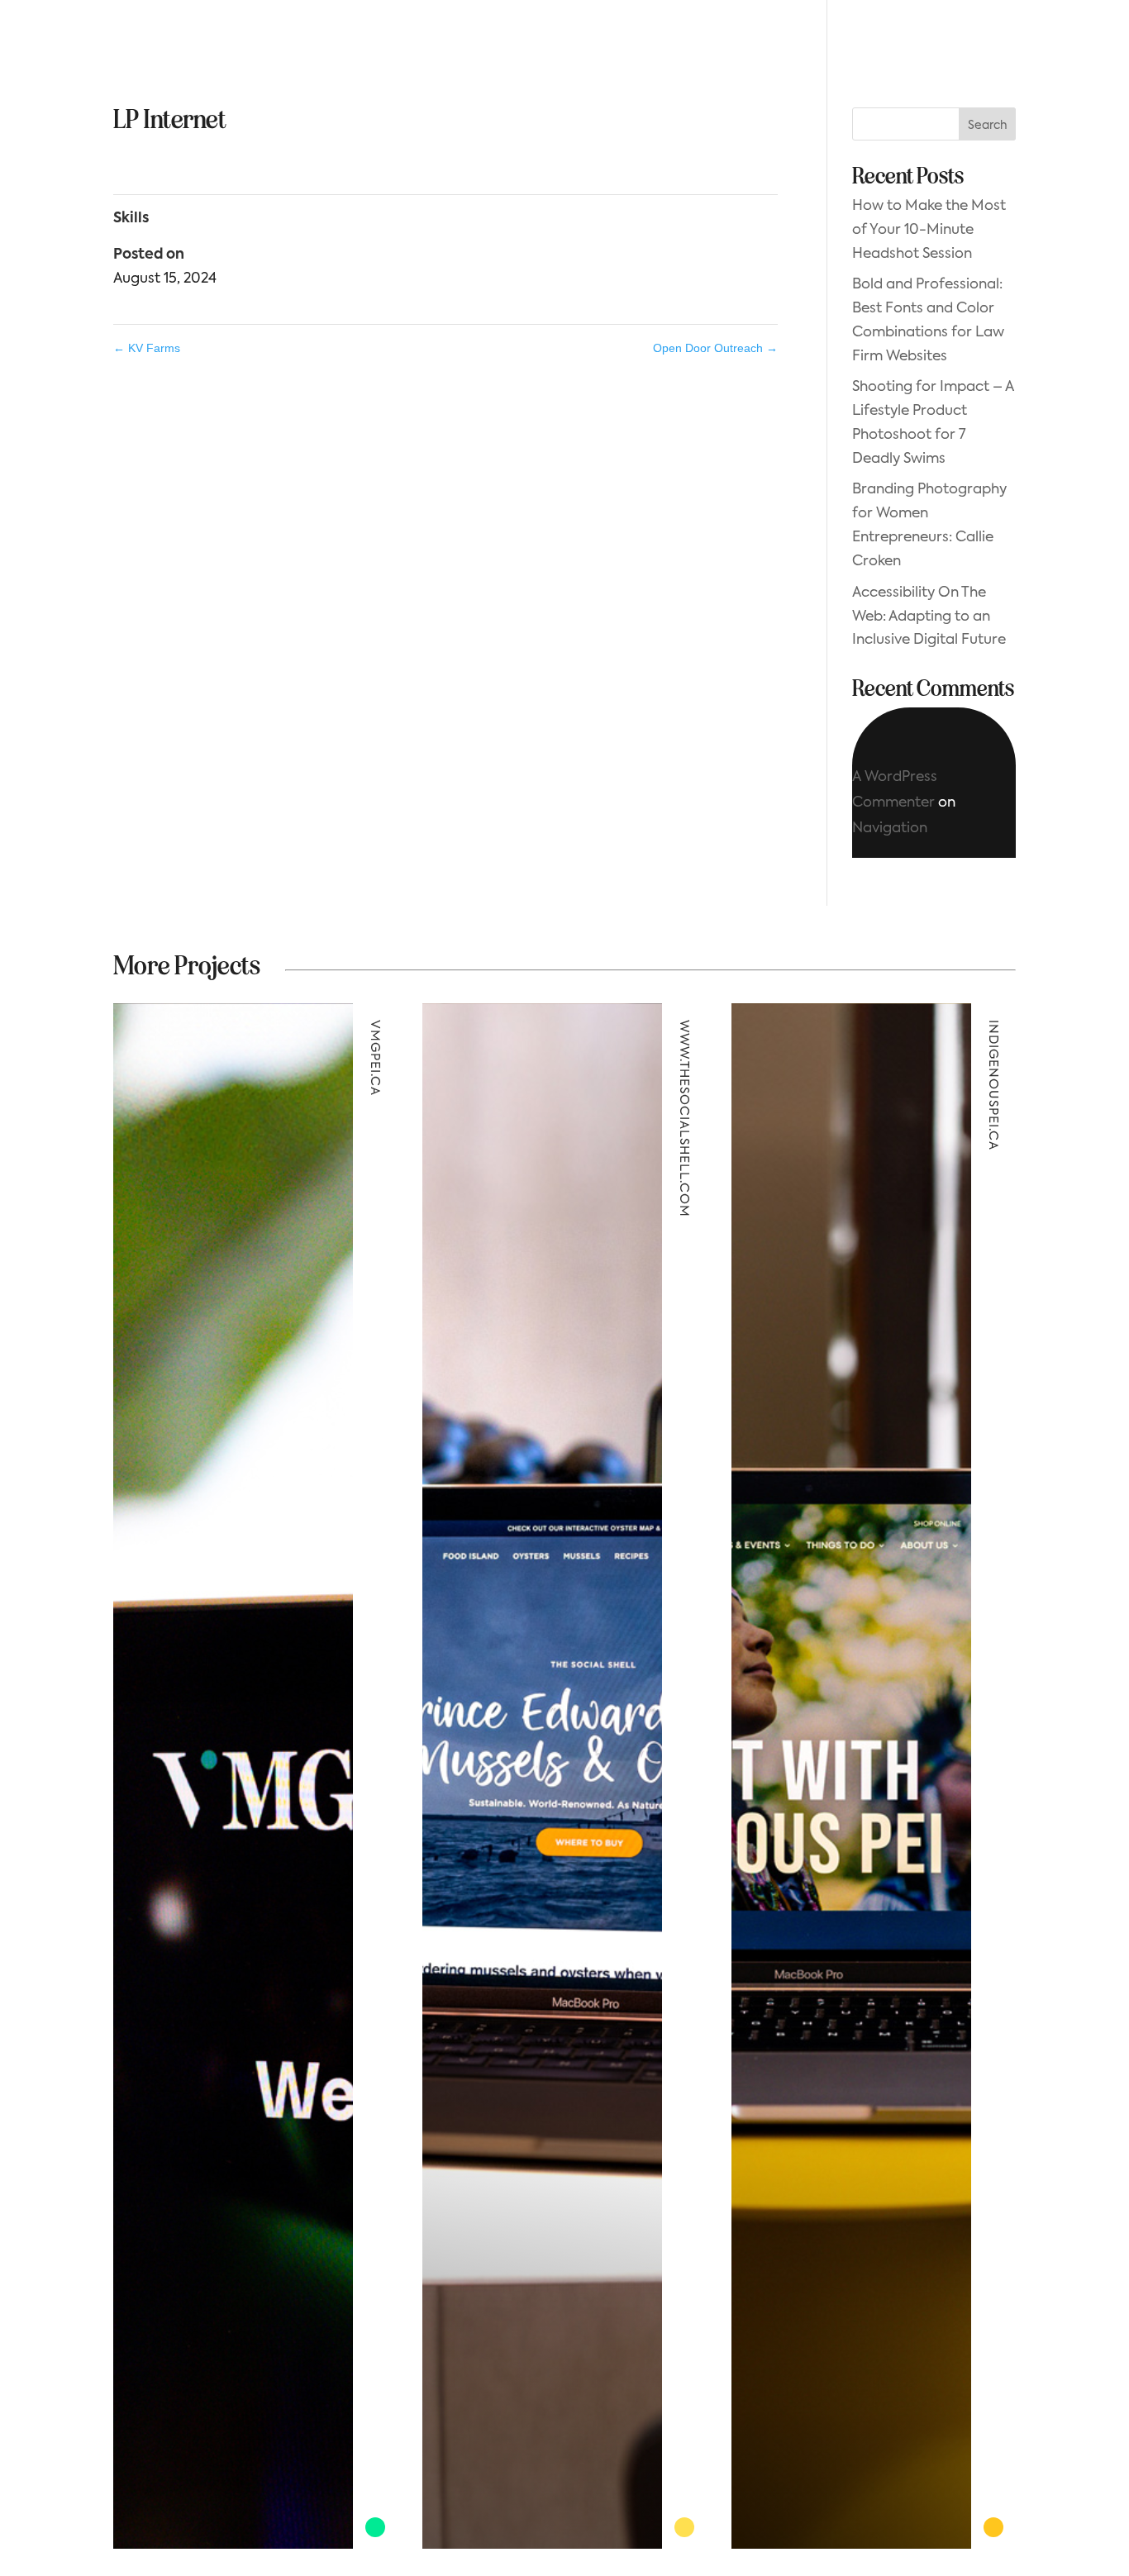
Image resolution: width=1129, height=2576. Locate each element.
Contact (709, 46)
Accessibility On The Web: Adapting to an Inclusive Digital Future (929, 617)
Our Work (474, 46)
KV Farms (147, 348)
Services (564, 46)
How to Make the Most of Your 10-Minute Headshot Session (929, 230)
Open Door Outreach (715, 348)
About (392, 46)
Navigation (890, 829)
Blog (636, 46)
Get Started (947, 45)
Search (988, 126)
